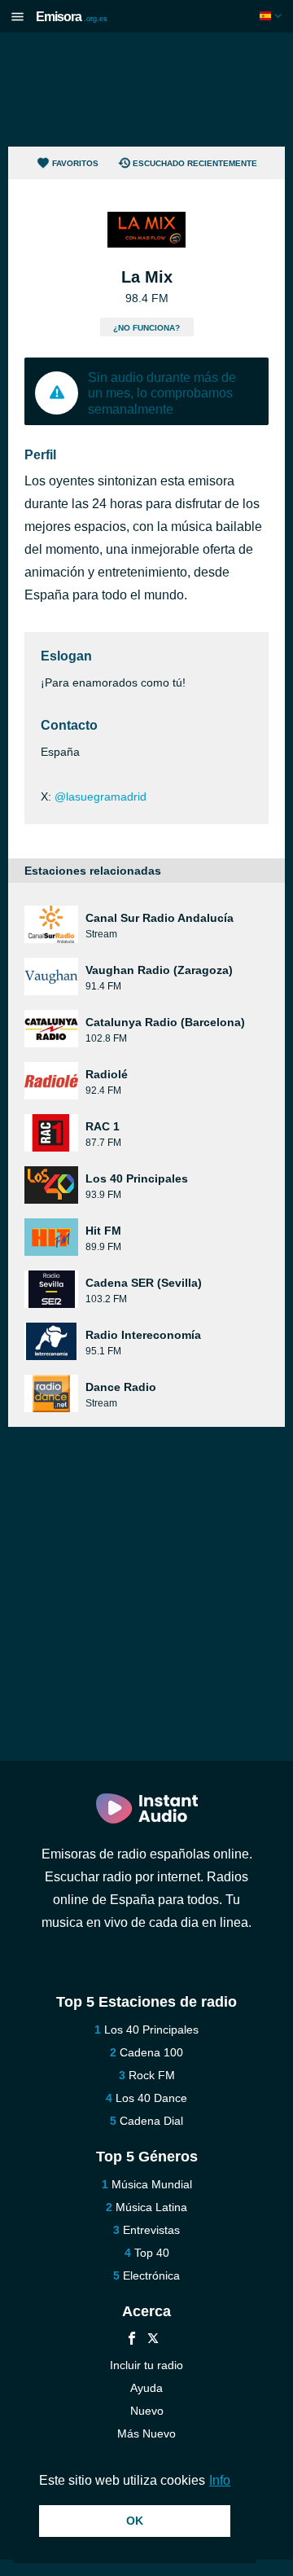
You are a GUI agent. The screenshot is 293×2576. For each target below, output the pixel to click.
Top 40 (152, 2253)
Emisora (72, 17)
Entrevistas (151, 2230)
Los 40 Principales (151, 2030)
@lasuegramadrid (101, 796)
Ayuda (146, 2388)
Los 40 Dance (151, 2098)
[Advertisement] (146, 90)
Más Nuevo (146, 2433)
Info (220, 2480)
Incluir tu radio (146, 2365)
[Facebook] (132, 2340)
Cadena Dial (151, 2121)
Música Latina (151, 2207)
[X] (153, 2340)
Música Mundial (152, 2184)
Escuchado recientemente (195, 163)
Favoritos (75, 163)
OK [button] (135, 2521)
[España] (272, 16)
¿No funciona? (146, 328)
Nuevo (147, 2411)
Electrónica (151, 2275)
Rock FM (152, 2075)
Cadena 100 (151, 2052)
